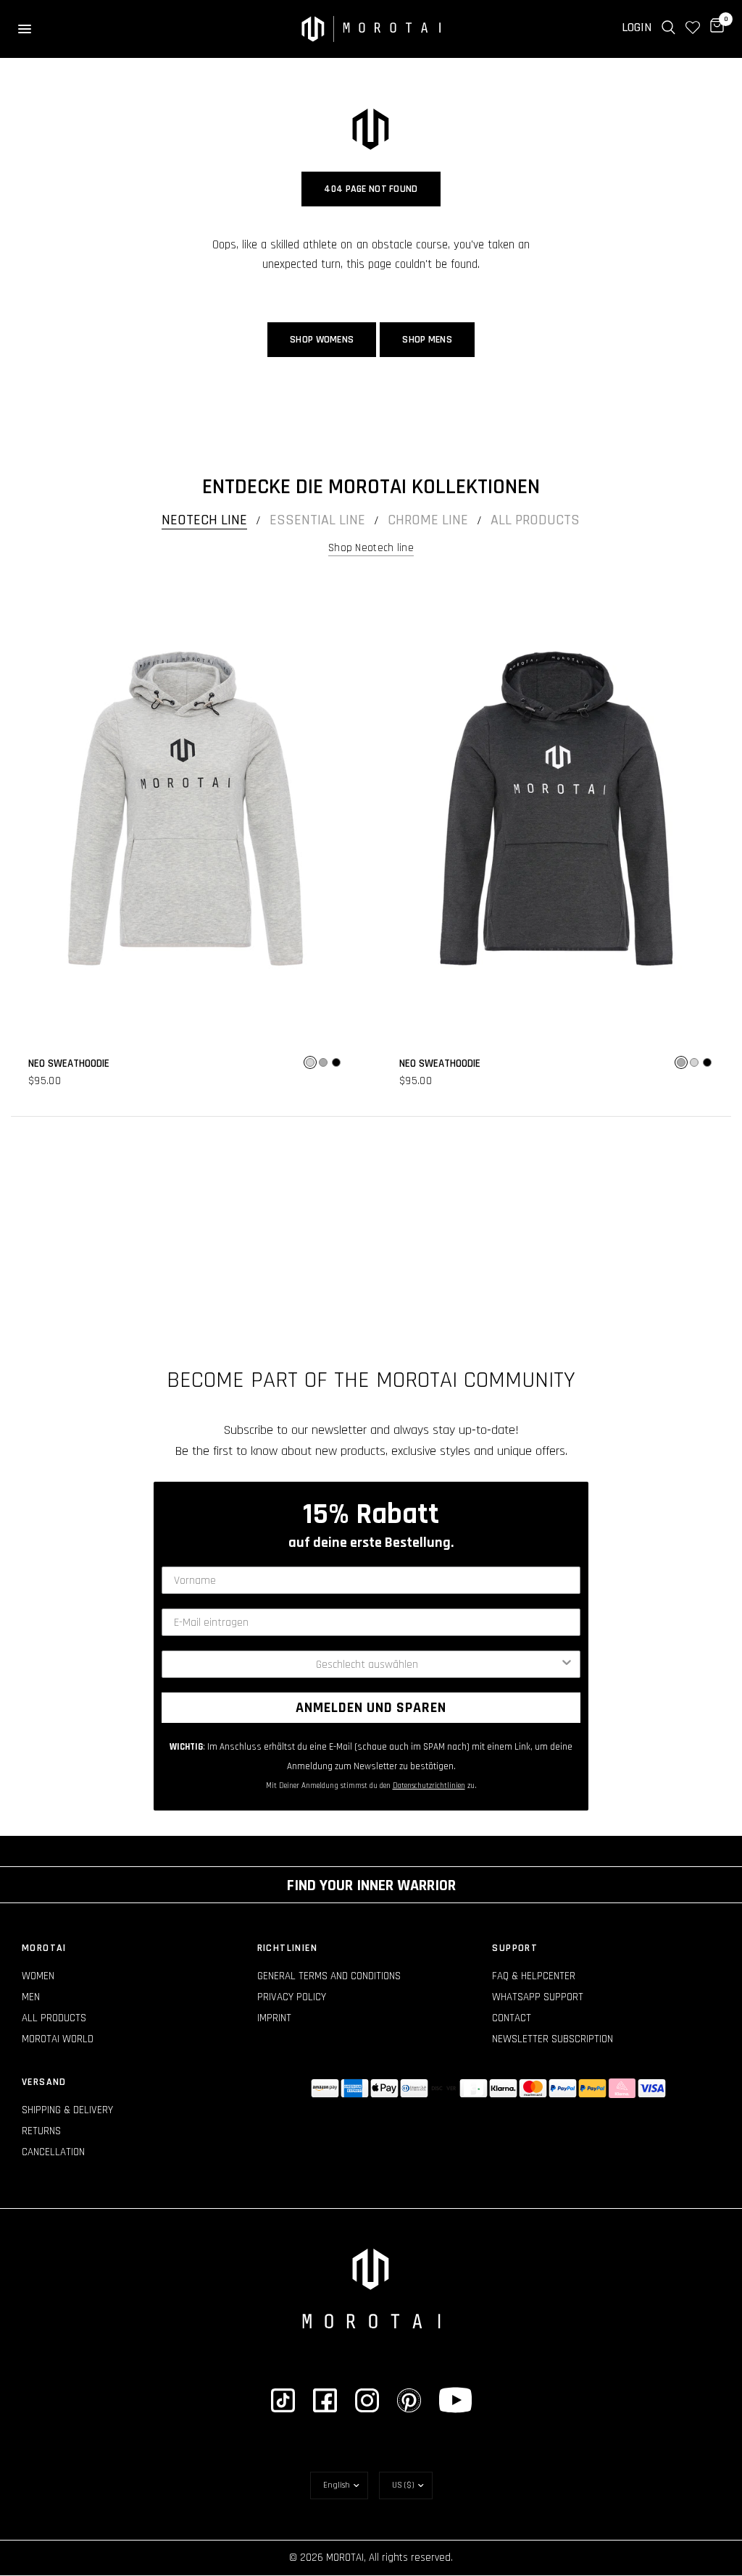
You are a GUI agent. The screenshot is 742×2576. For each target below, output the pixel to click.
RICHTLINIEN (287, 1948)
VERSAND (44, 2082)
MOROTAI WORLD (58, 2039)
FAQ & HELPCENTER (534, 1976)
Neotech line (204, 520)
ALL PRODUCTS (54, 2018)
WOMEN (38, 1976)
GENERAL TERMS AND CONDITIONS (329, 1976)
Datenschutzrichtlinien (429, 1786)
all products (535, 520)
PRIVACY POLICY (292, 1997)
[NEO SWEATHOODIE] (185, 809)
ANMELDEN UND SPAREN (371, 1708)
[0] (714, 28)
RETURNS (41, 2131)
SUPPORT (515, 1948)
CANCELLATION (53, 2152)
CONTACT (512, 2018)
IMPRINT (274, 2018)
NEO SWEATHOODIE (69, 1063)
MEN (31, 1997)
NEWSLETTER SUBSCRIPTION (553, 2039)
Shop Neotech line (371, 548)
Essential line (317, 520)
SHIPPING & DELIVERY (67, 2110)
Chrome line (428, 520)
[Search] (668, 28)
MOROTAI (44, 1948)
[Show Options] (567, 1664)
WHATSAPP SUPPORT (538, 1997)
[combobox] (367, 1664)
